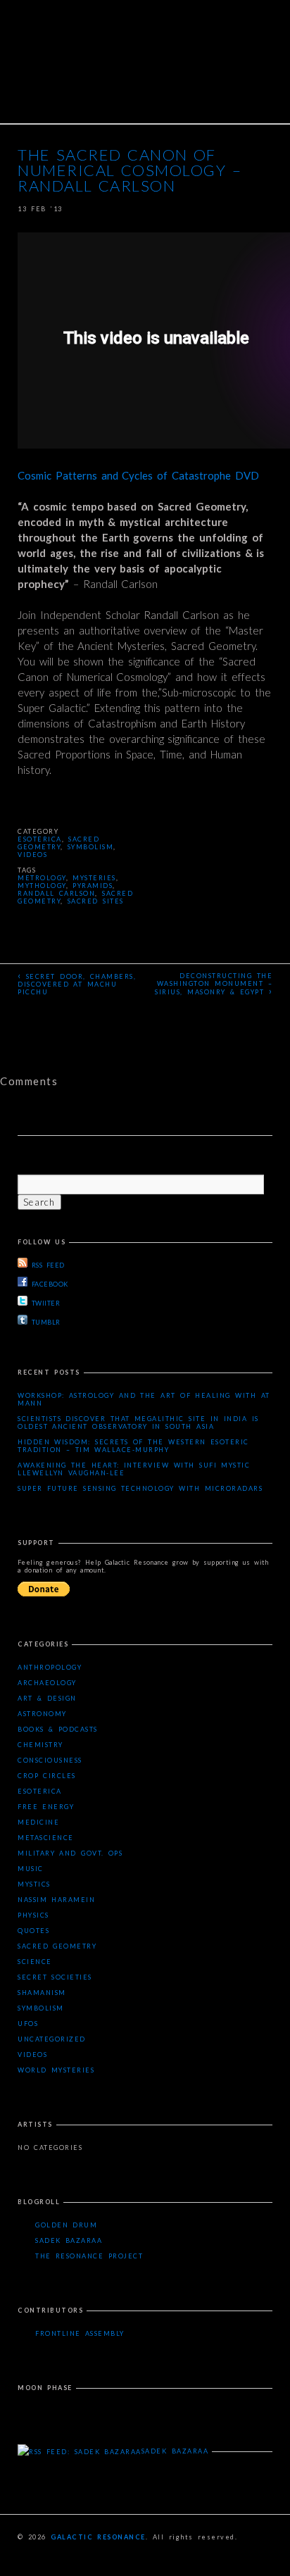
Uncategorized (52, 2039)
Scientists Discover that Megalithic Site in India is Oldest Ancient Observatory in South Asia (138, 1423)
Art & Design (47, 1698)
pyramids (93, 886)
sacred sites (96, 901)
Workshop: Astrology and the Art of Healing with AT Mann (144, 1399)
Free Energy (46, 1807)
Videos (32, 855)
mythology (42, 886)
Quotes (33, 1931)
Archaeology (47, 1683)
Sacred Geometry (58, 843)
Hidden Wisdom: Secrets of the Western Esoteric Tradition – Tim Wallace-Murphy (133, 1446)
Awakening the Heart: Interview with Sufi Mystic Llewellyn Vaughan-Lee (134, 1469)
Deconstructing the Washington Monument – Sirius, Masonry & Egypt (214, 984)
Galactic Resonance (98, 2537)
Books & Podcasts (58, 1729)
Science (35, 1962)
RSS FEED (48, 1265)
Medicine (38, 1822)
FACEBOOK (50, 1284)
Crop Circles (47, 1776)
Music (31, 1869)
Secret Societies (55, 1977)
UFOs (28, 2024)
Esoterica (40, 839)
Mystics (34, 1884)
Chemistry (40, 1745)
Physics (33, 1915)
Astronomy (42, 1714)
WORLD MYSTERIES (56, 2070)
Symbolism (91, 847)
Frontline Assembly (80, 2333)
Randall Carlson (56, 893)
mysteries (94, 878)
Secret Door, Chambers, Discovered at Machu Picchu (77, 983)
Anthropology (50, 1667)
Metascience (46, 1838)
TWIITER (46, 1303)
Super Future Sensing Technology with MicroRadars (140, 1488)
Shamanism (42, 1993)
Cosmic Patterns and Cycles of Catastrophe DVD (138, 475)
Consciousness (50, 1760)
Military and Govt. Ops (70, 1853)
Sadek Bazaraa (69, 2240)
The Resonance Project (89, 2256)
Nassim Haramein (56, 1900)
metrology (42, 878)
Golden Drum (66, 2225)
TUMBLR (46, 1322)
